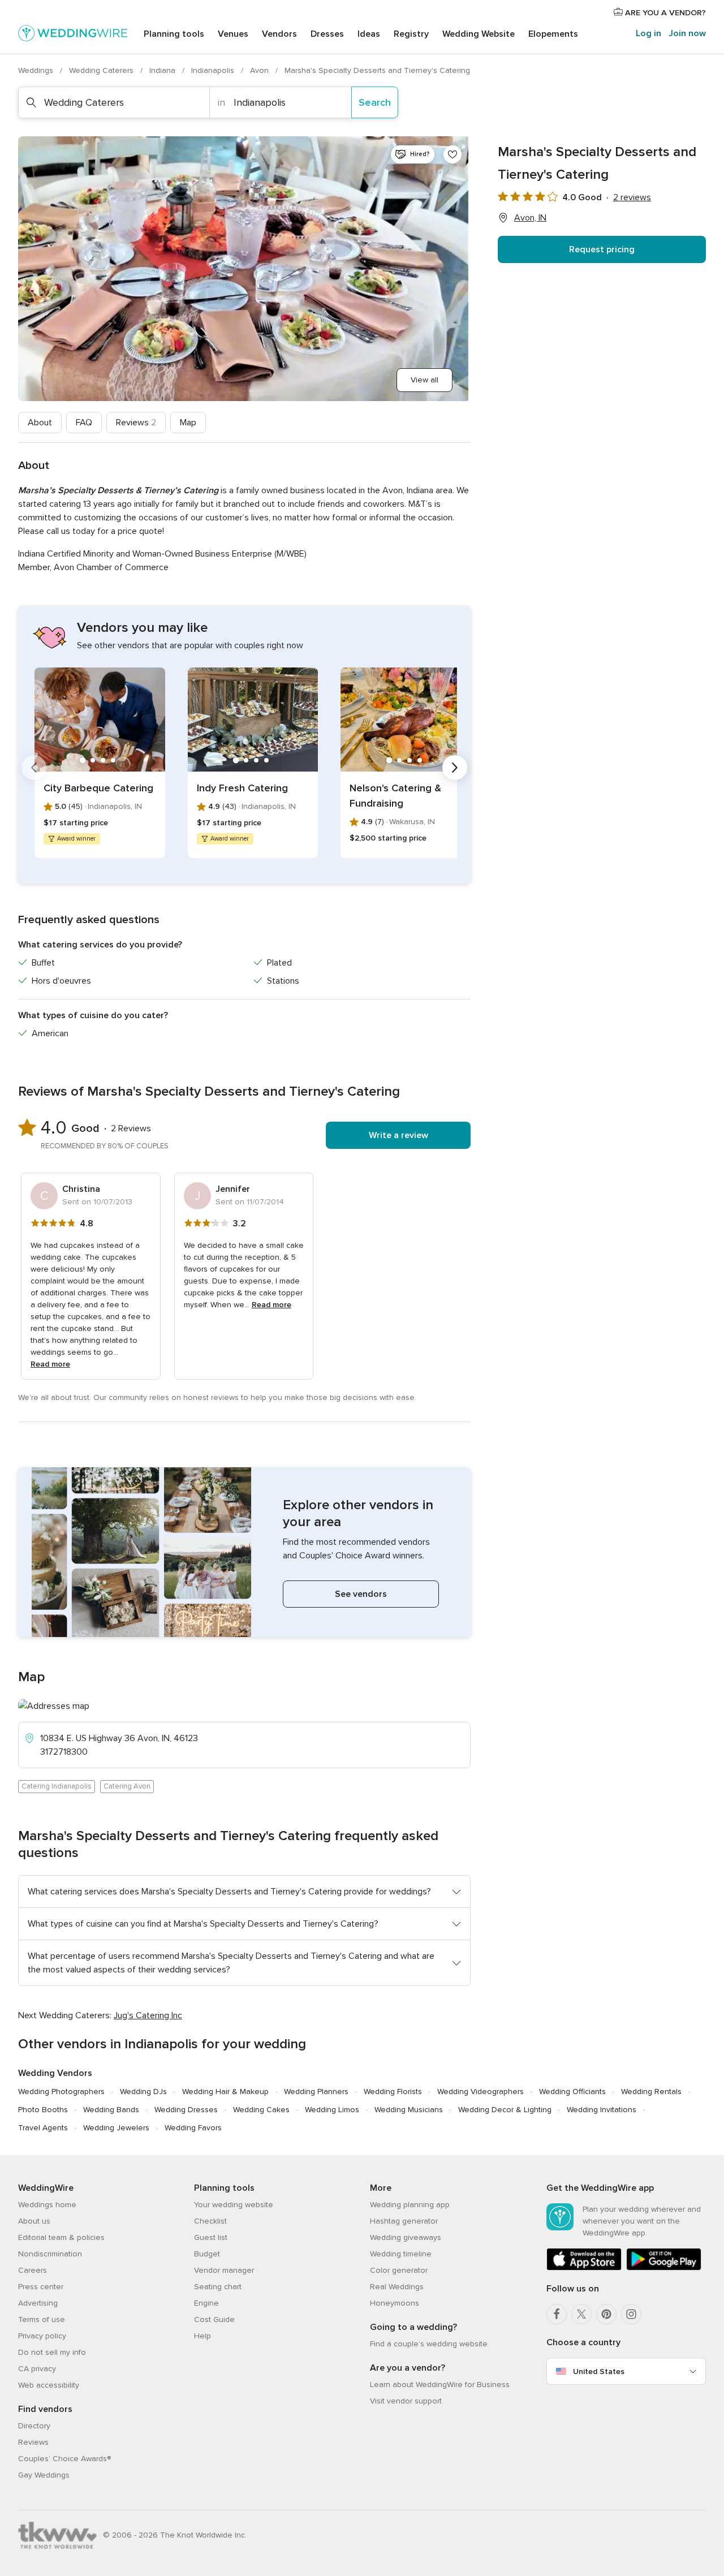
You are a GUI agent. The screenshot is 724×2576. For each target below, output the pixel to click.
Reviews (136, 423)
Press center (41, 2287)
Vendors (279, 34)
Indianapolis (214, 70)
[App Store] (584, 2268)
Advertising (38, 2303)
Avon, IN (530, 218)
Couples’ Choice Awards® (64, 2459)
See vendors (361, 1594)
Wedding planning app (410, 2205)
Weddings (37, 70)
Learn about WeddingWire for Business (440, 2385)
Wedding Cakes (261, 2110)
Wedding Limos (332, 2110)
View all (425, 380)
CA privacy (37, 2369)
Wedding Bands (111, 2110)
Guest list (211, 2237)
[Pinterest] (606, 2314)
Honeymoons (395, 2303)
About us (34, 2221)
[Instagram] (631, 2314)
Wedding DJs (143, 2092)
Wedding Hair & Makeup (225, 2092)
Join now (687, 33)
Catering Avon (127, 1786)
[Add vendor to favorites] (453, 154)
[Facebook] (557, 2314)
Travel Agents (43, 2128)
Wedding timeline (401, 2254)
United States (599, 2372)
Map (188, 423)
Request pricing (602, 249)
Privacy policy (42, 2336)
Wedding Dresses (186, 2110)
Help (202, 2336)
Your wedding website (234, 2205)
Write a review (398, 1135)
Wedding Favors (193, 2128)
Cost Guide (214, 2319)
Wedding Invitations (602, 2110)
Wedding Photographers (61, 2092)
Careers (33, 2270)
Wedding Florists (393, 2092)
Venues (233, 34)
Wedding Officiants (572, 2092)
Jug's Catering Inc (148, 2015)
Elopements (553, 34)
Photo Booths (43, 2110)
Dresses (327, 34)
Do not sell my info (52, 2352)
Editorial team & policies (61, 2237)
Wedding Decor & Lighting (505, 2110)
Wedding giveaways (406, 2237)
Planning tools (174, 34)
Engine (206, 2303)
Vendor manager (224, 2270)
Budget (207, 2254)
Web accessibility (49, 2385)
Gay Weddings (44, 2475)
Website (479, 34)
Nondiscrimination (50, 2254)
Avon (260, 70)
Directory (34, 2426)
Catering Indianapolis (57, 1786)
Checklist (210, 2221)
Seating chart (218, 2287)
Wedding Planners (316, 2092)
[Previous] (34, 768)
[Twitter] (581, 2314)
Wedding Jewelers (116, 2128)
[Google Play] (664, 2268)
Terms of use (42, 2319)
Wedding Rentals (651, 2092)
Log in (648, 33)
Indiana (163, 70)
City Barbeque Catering (98, 788)
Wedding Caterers (102, 70)
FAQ (84, 423)
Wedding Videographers (480, 2092)
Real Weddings (397, 2287)
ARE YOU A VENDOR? (664, 13)
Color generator (399, 2270)
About (40, 423)
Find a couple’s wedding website (429, 2344)
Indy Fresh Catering (242, 788)
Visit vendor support (406, 2401)
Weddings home (47, 2205)
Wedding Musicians (409, 2110)
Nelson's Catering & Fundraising (395, 796)
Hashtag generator (404, 2221)
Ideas (369, 34)
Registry (411, 34)
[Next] (455, 768)
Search (375, 102)
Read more (50, 1364)
